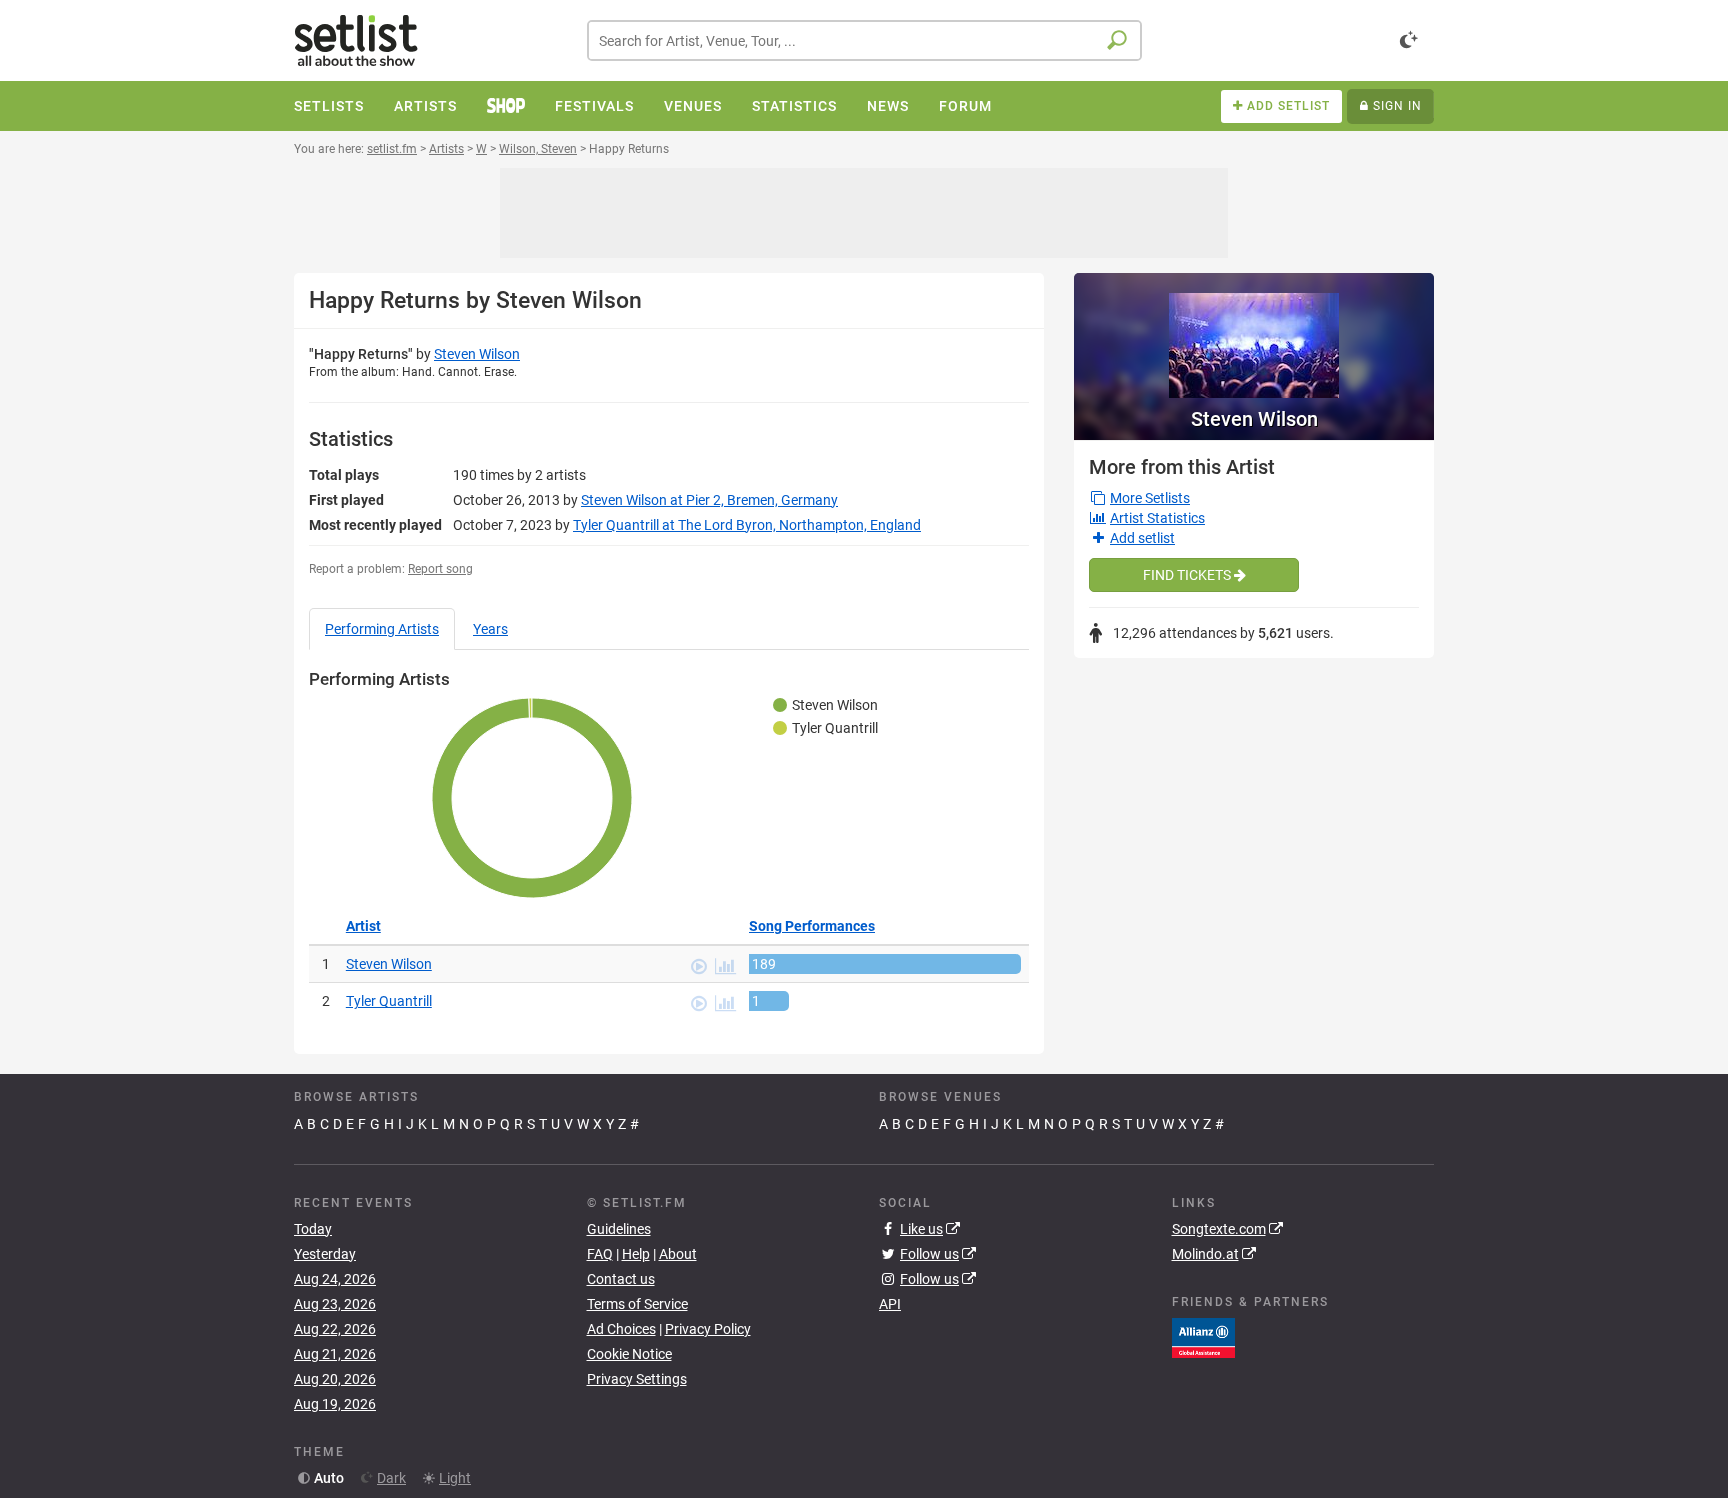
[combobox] (864, 40)
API (890, 1304)
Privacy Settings (637, 1379)
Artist (363, 926)
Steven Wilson (477, 354)
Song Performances (812, 926)
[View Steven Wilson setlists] (1254, 335)
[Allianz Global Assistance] (1203, 1337)
